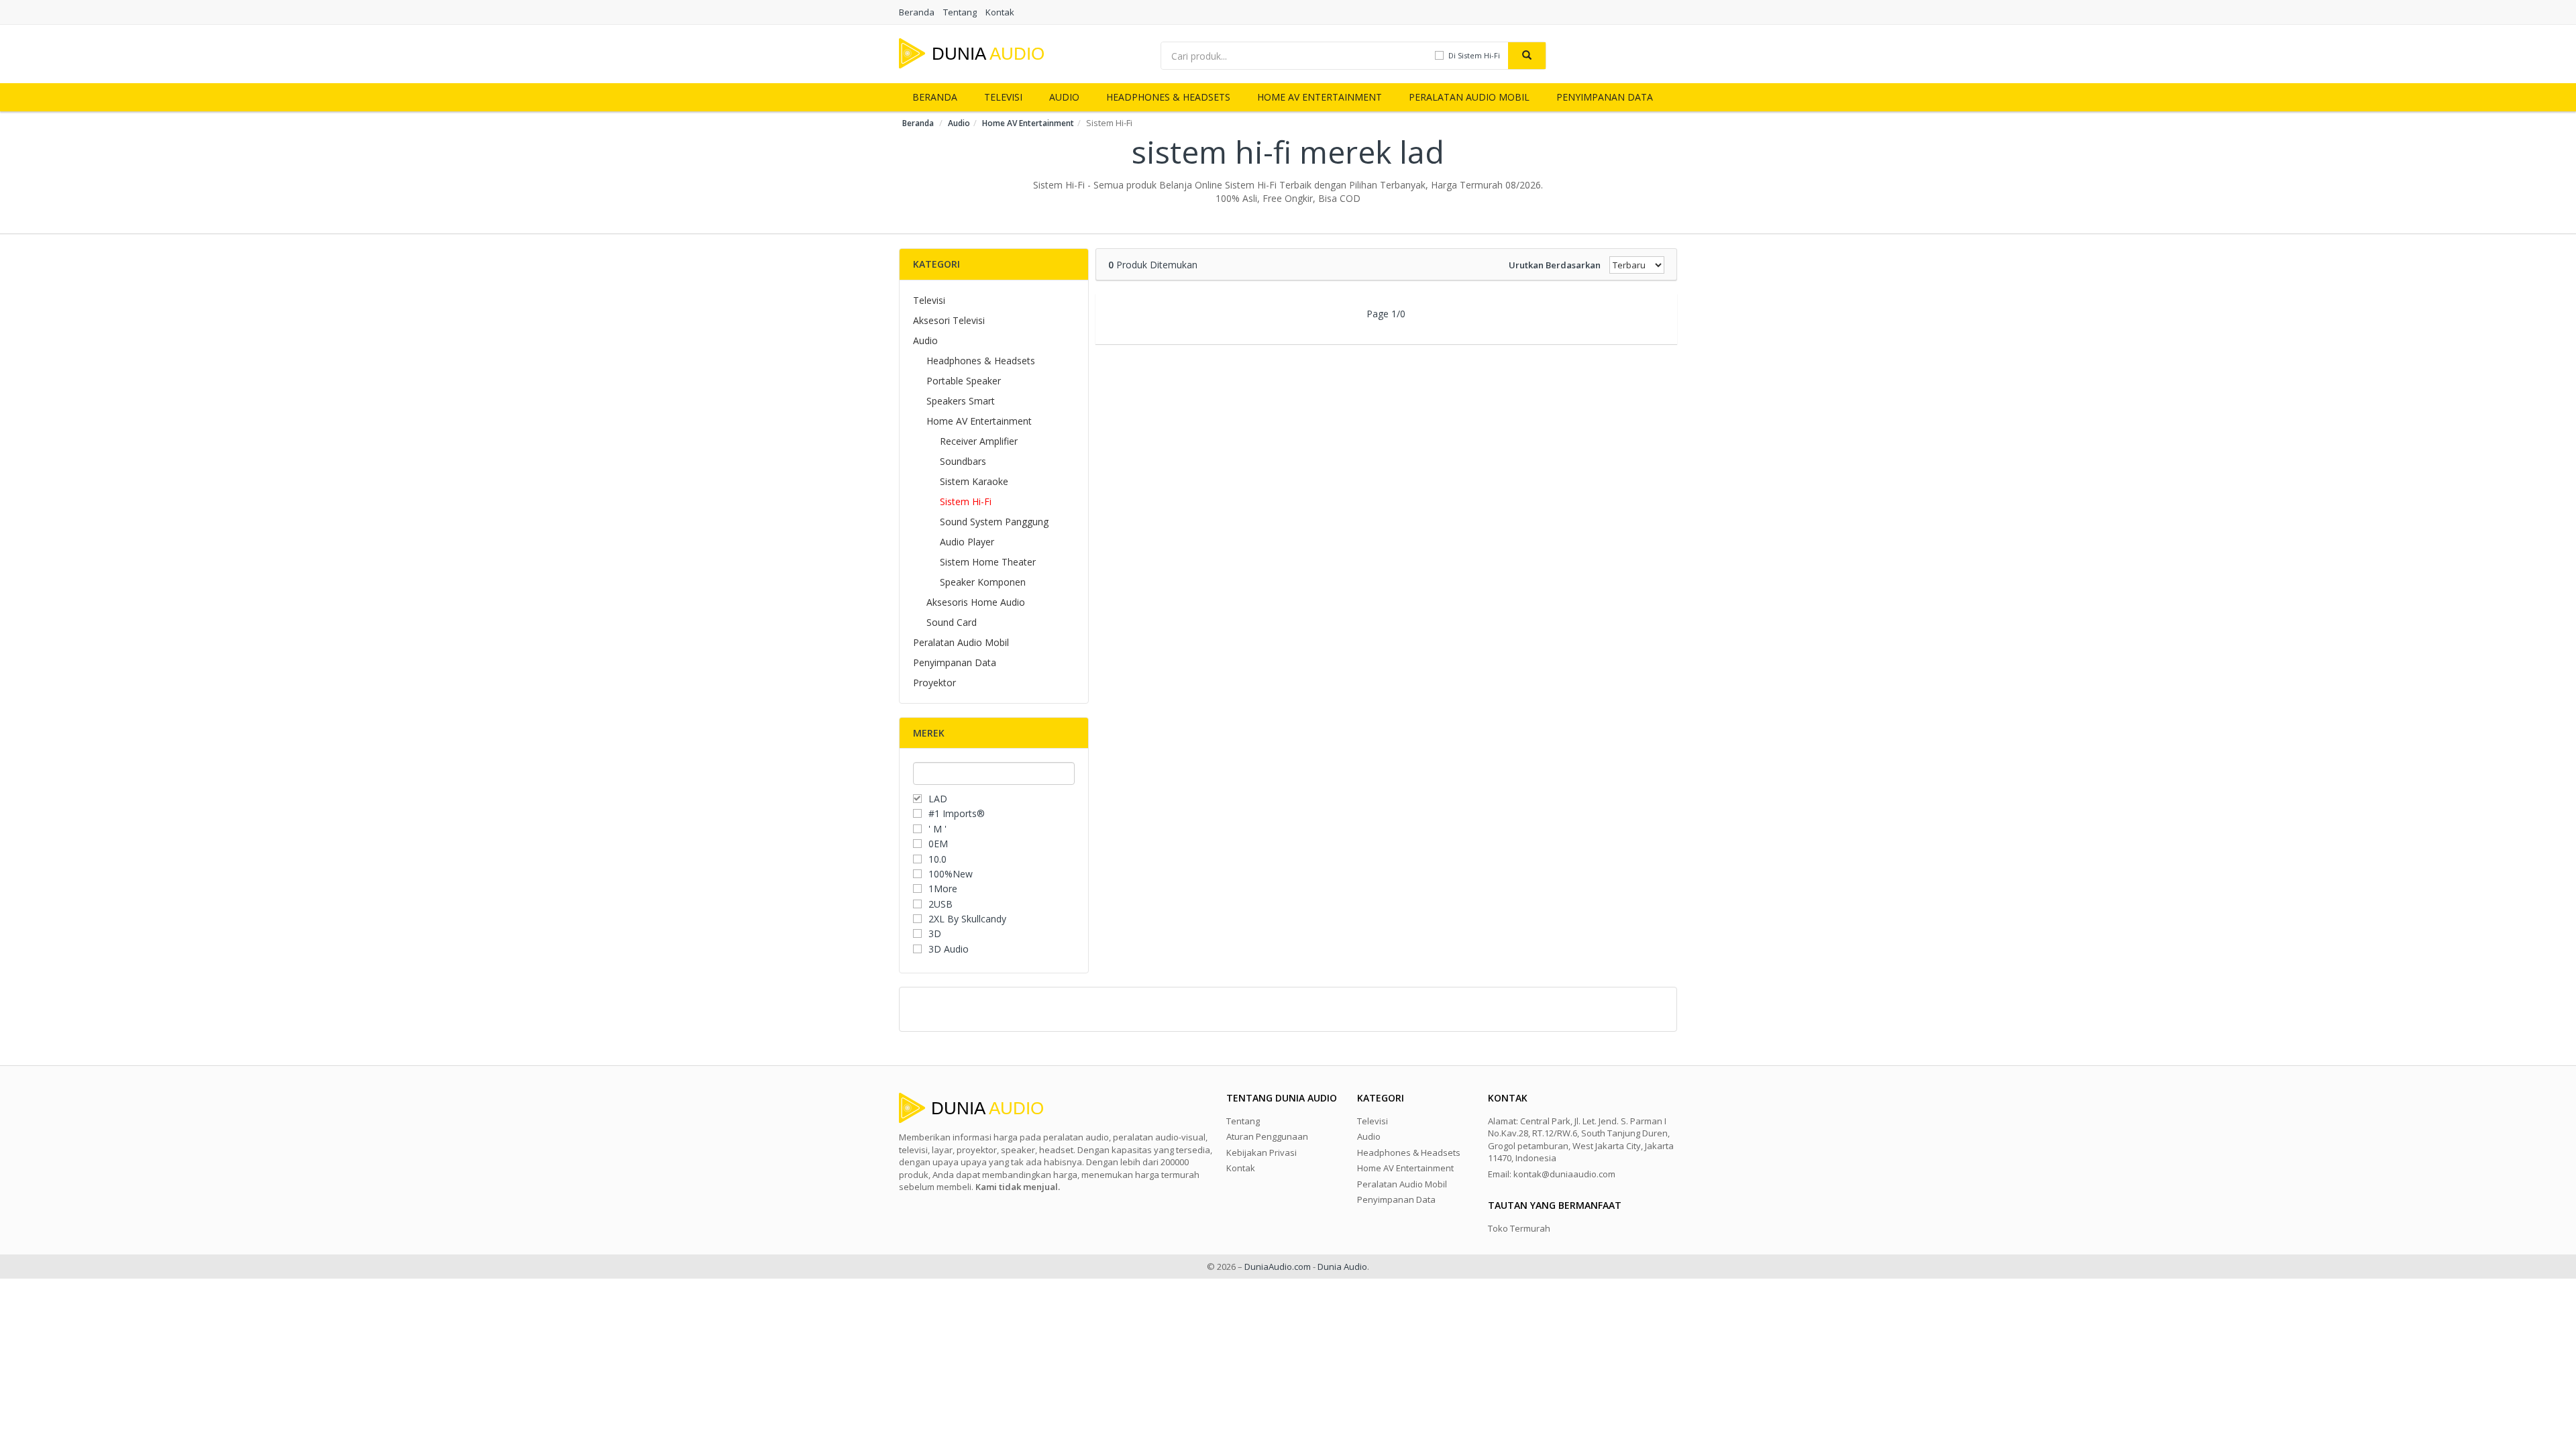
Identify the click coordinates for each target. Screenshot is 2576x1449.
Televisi (1003, 97)
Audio (1064, 97)
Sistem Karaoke (974, 481)
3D (935, 933)
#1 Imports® (957, 813)
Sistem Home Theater (988, 562)
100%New (951, 874)
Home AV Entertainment (1320, 97)
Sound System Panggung (994, 522)
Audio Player (967, 542)
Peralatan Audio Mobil (1469, 97)
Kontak (1000, 12)
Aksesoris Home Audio (976, 602)
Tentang (960, 12)
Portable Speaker (964, 381)
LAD (938, 799)
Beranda (917, 12)
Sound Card (952, 622)
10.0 (937, 859)
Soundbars (963, 461)
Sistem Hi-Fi (966, 501)
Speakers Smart (961, 401)
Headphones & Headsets (1168, 97)
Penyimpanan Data (1605, 97)
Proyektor (934, 683)
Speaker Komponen (983, 582)
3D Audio (949, 949)
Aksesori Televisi (949, 320)
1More (943, 889)
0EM (938, 844)
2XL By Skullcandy (967, 919)
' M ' (937, 829)
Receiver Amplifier (979, 441)
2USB (941, 904)
